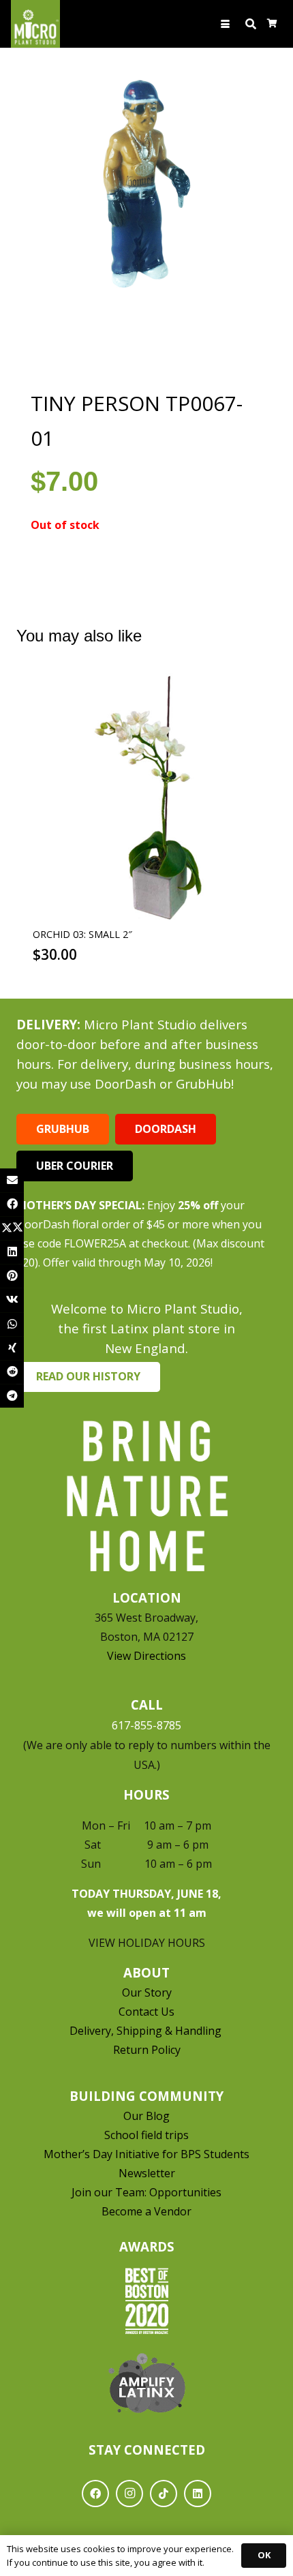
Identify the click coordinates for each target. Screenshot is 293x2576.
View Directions (146, 1656)
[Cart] (272, 24)
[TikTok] (164, 2494)
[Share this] (12, 1204)
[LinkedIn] (198, 2494)
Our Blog (146, 2116)
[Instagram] (129, 2494)
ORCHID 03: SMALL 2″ (82, 934)
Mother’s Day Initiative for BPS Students (146, 2154)
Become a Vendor (146, 2211)
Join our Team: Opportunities (146, 2192)
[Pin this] (12, 1276)
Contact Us (146, 2012)
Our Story (147, 1992)
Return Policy (147, 2050)
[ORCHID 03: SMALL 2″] (146, 798)
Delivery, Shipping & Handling (147, 2031)
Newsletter (147, 2173)
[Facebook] (95, 2494)
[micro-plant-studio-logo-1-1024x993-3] (35, 24)
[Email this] (12, 1180)
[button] (226, 24)
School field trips (146, 2135)
